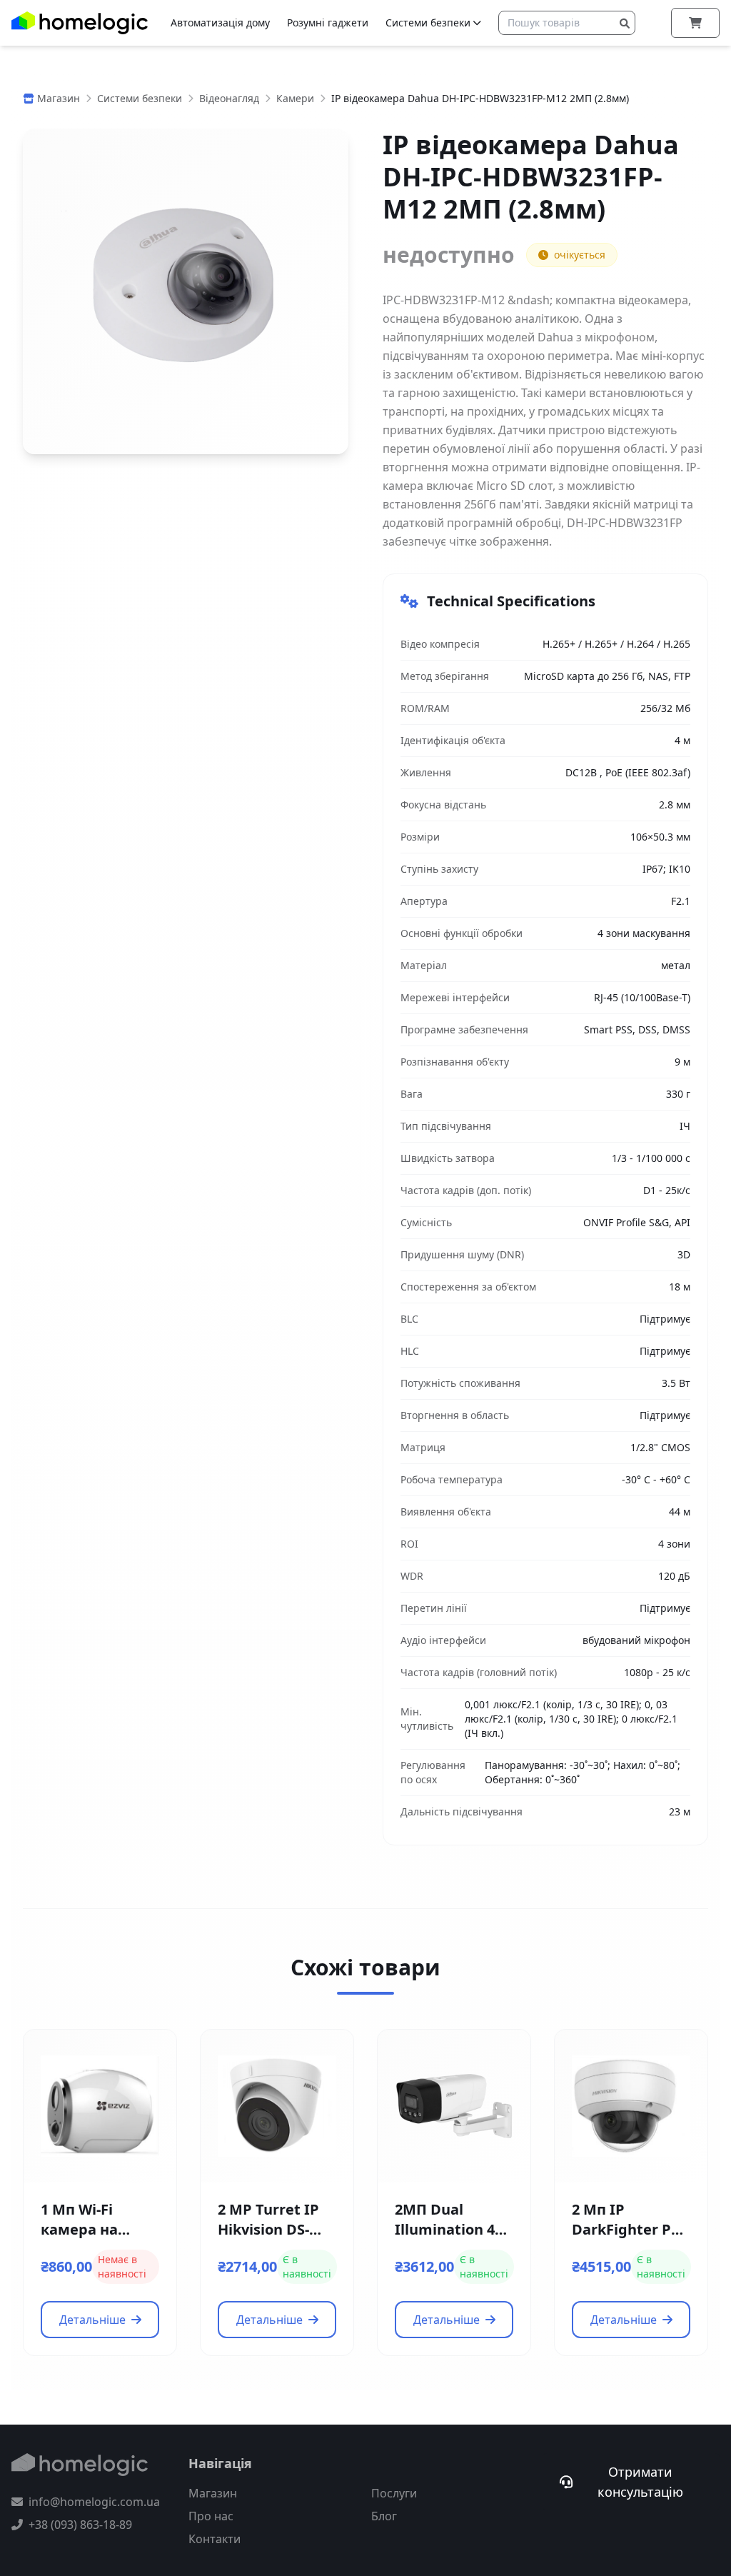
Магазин (213, 2493)
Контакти (215, 2539)
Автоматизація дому (220, 22)
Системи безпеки (428, 22)
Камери (295, 98)
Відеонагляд (229, 98)
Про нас (211, 2516)
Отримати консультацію (640, 2482)
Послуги (394, 2493)
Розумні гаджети (328, 22)
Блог (384, 2516)
